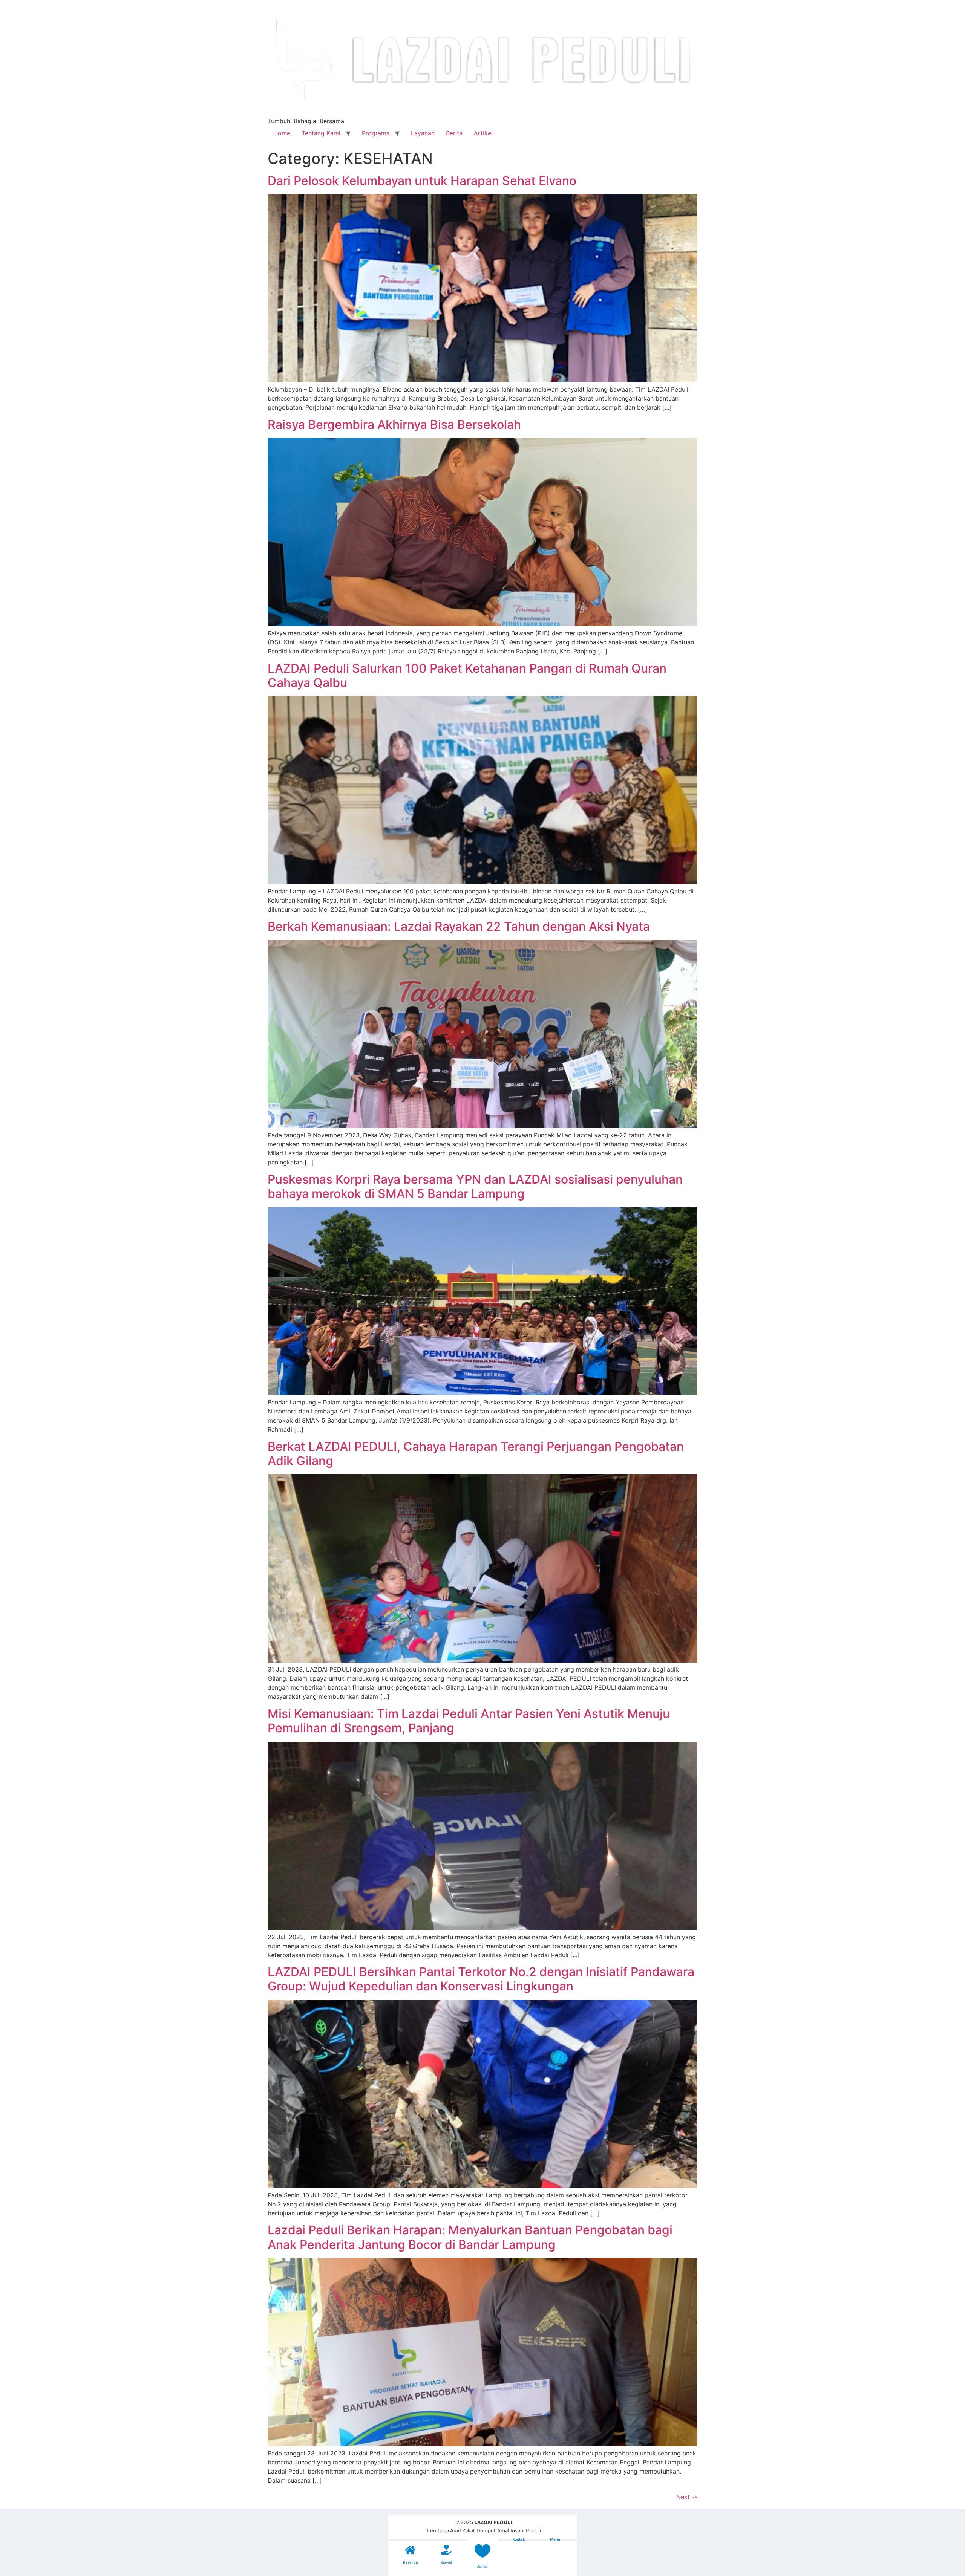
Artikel (483, 133)
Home (282, 133)
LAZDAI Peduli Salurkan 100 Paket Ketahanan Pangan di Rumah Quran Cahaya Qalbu (467, 675)
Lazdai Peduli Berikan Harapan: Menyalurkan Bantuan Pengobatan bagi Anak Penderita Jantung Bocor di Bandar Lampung (470, 2237)
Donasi (482, 2567)
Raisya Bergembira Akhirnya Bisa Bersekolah (394, 424)
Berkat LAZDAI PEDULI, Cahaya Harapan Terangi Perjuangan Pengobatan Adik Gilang (476, 1454)
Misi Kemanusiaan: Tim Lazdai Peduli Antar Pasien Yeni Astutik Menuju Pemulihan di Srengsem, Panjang (469, 1721)
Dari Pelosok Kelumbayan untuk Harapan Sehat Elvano (422, 181)
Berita (454, 133)
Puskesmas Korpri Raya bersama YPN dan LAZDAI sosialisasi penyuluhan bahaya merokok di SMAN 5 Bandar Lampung (475, 1186)
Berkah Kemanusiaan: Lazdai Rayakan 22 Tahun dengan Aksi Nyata (459, 926)
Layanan (423, 133)
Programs (376, 133)
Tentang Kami (321, 133)
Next (687, 2497)
